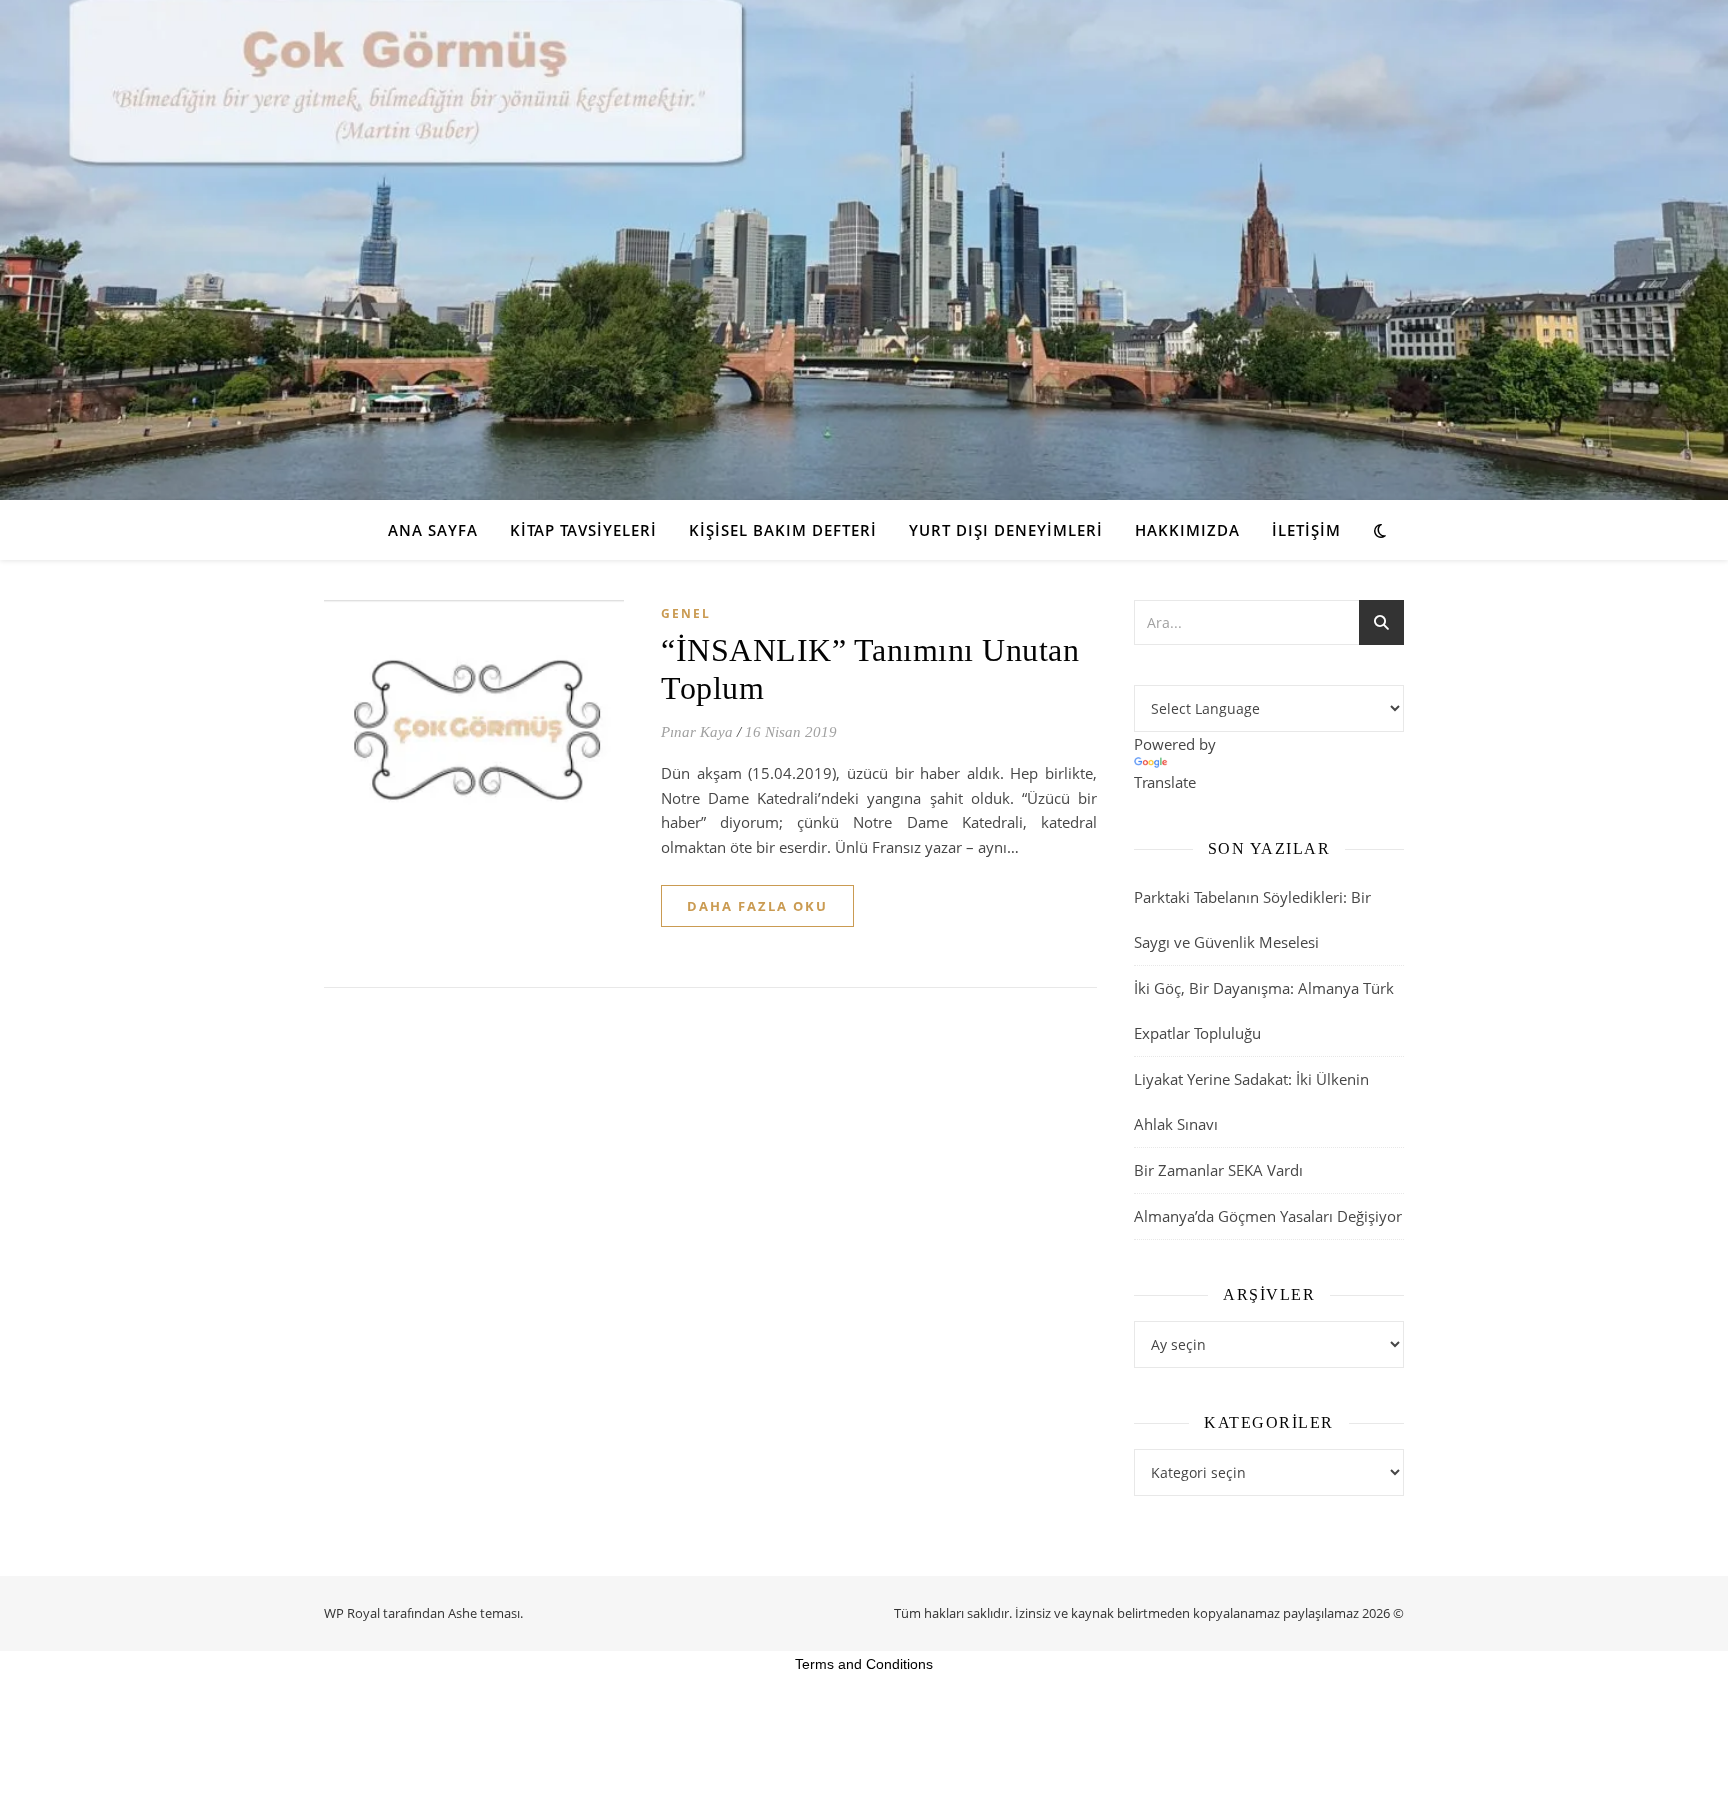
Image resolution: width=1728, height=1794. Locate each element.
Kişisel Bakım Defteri (783, 530)
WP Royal (352, 1613)
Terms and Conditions (864, 1664)
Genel (686, 613)
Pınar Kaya (697, 732)
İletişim (1306, 530)
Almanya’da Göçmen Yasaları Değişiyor (1268, 1216)
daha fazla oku (757, 906)
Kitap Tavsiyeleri (583, 530)
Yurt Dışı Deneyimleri (1006, 530)
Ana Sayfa (433, 530)
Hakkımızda (1187, 530)
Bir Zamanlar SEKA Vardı (1218, 1170)
